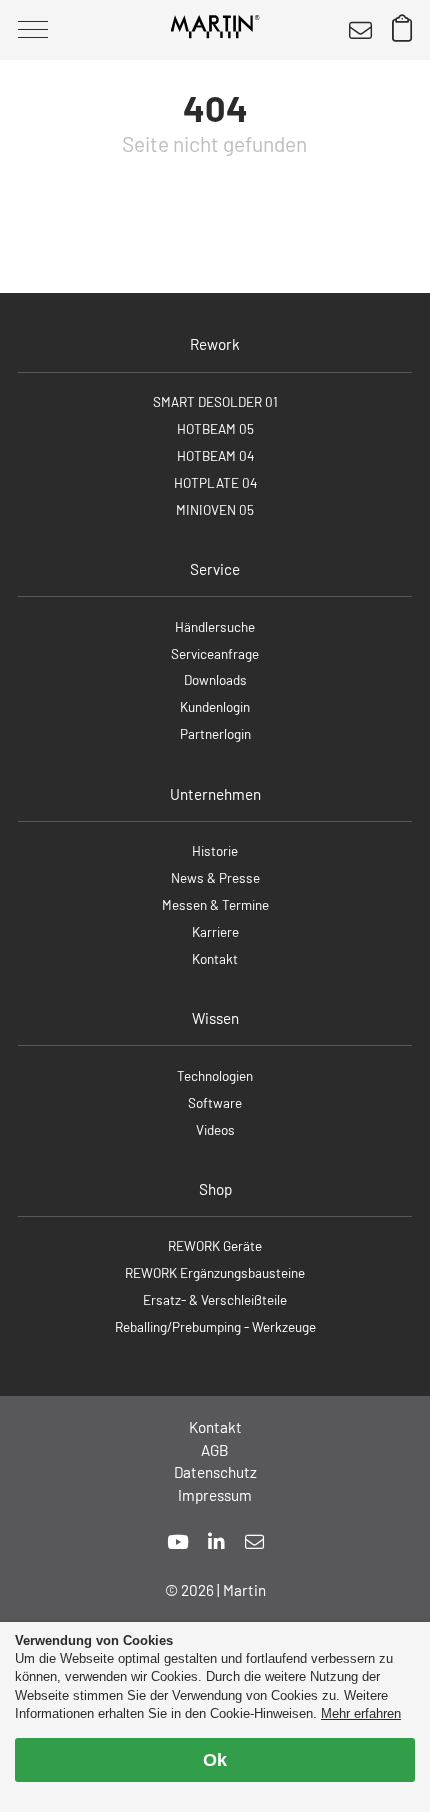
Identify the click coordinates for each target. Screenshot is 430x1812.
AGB (215, 1450)
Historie (215, 850)
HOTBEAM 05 (215, 428)
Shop (215, 1189)
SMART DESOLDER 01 (215, 401)
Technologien (215, 1075)
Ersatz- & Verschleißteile (215, 1299)
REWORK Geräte (215, 1245)
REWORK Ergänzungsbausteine (215, 1272)
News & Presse (215, 877)
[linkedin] (216, 1541)
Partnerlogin (215, 733)
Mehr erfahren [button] (361, 1713)
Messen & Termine (215, 904)
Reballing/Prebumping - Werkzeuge (215, 1326)
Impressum (215, 1495)
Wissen (215, 1018)
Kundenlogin (215, 706)
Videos (215, 1129)
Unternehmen (215, 794)
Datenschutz (215, 1472)
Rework (215, 344)
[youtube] (177, 1541)
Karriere (215, 931)
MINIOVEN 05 (215, 509)
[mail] (254, 1541)
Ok (215, 1760)
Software (215, 1102)
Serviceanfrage (215, 653)
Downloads (215, 679)
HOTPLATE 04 (215, 482)
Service (215, 569)
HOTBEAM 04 (215, 455)
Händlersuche (215, 626)
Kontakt (215, 958)
